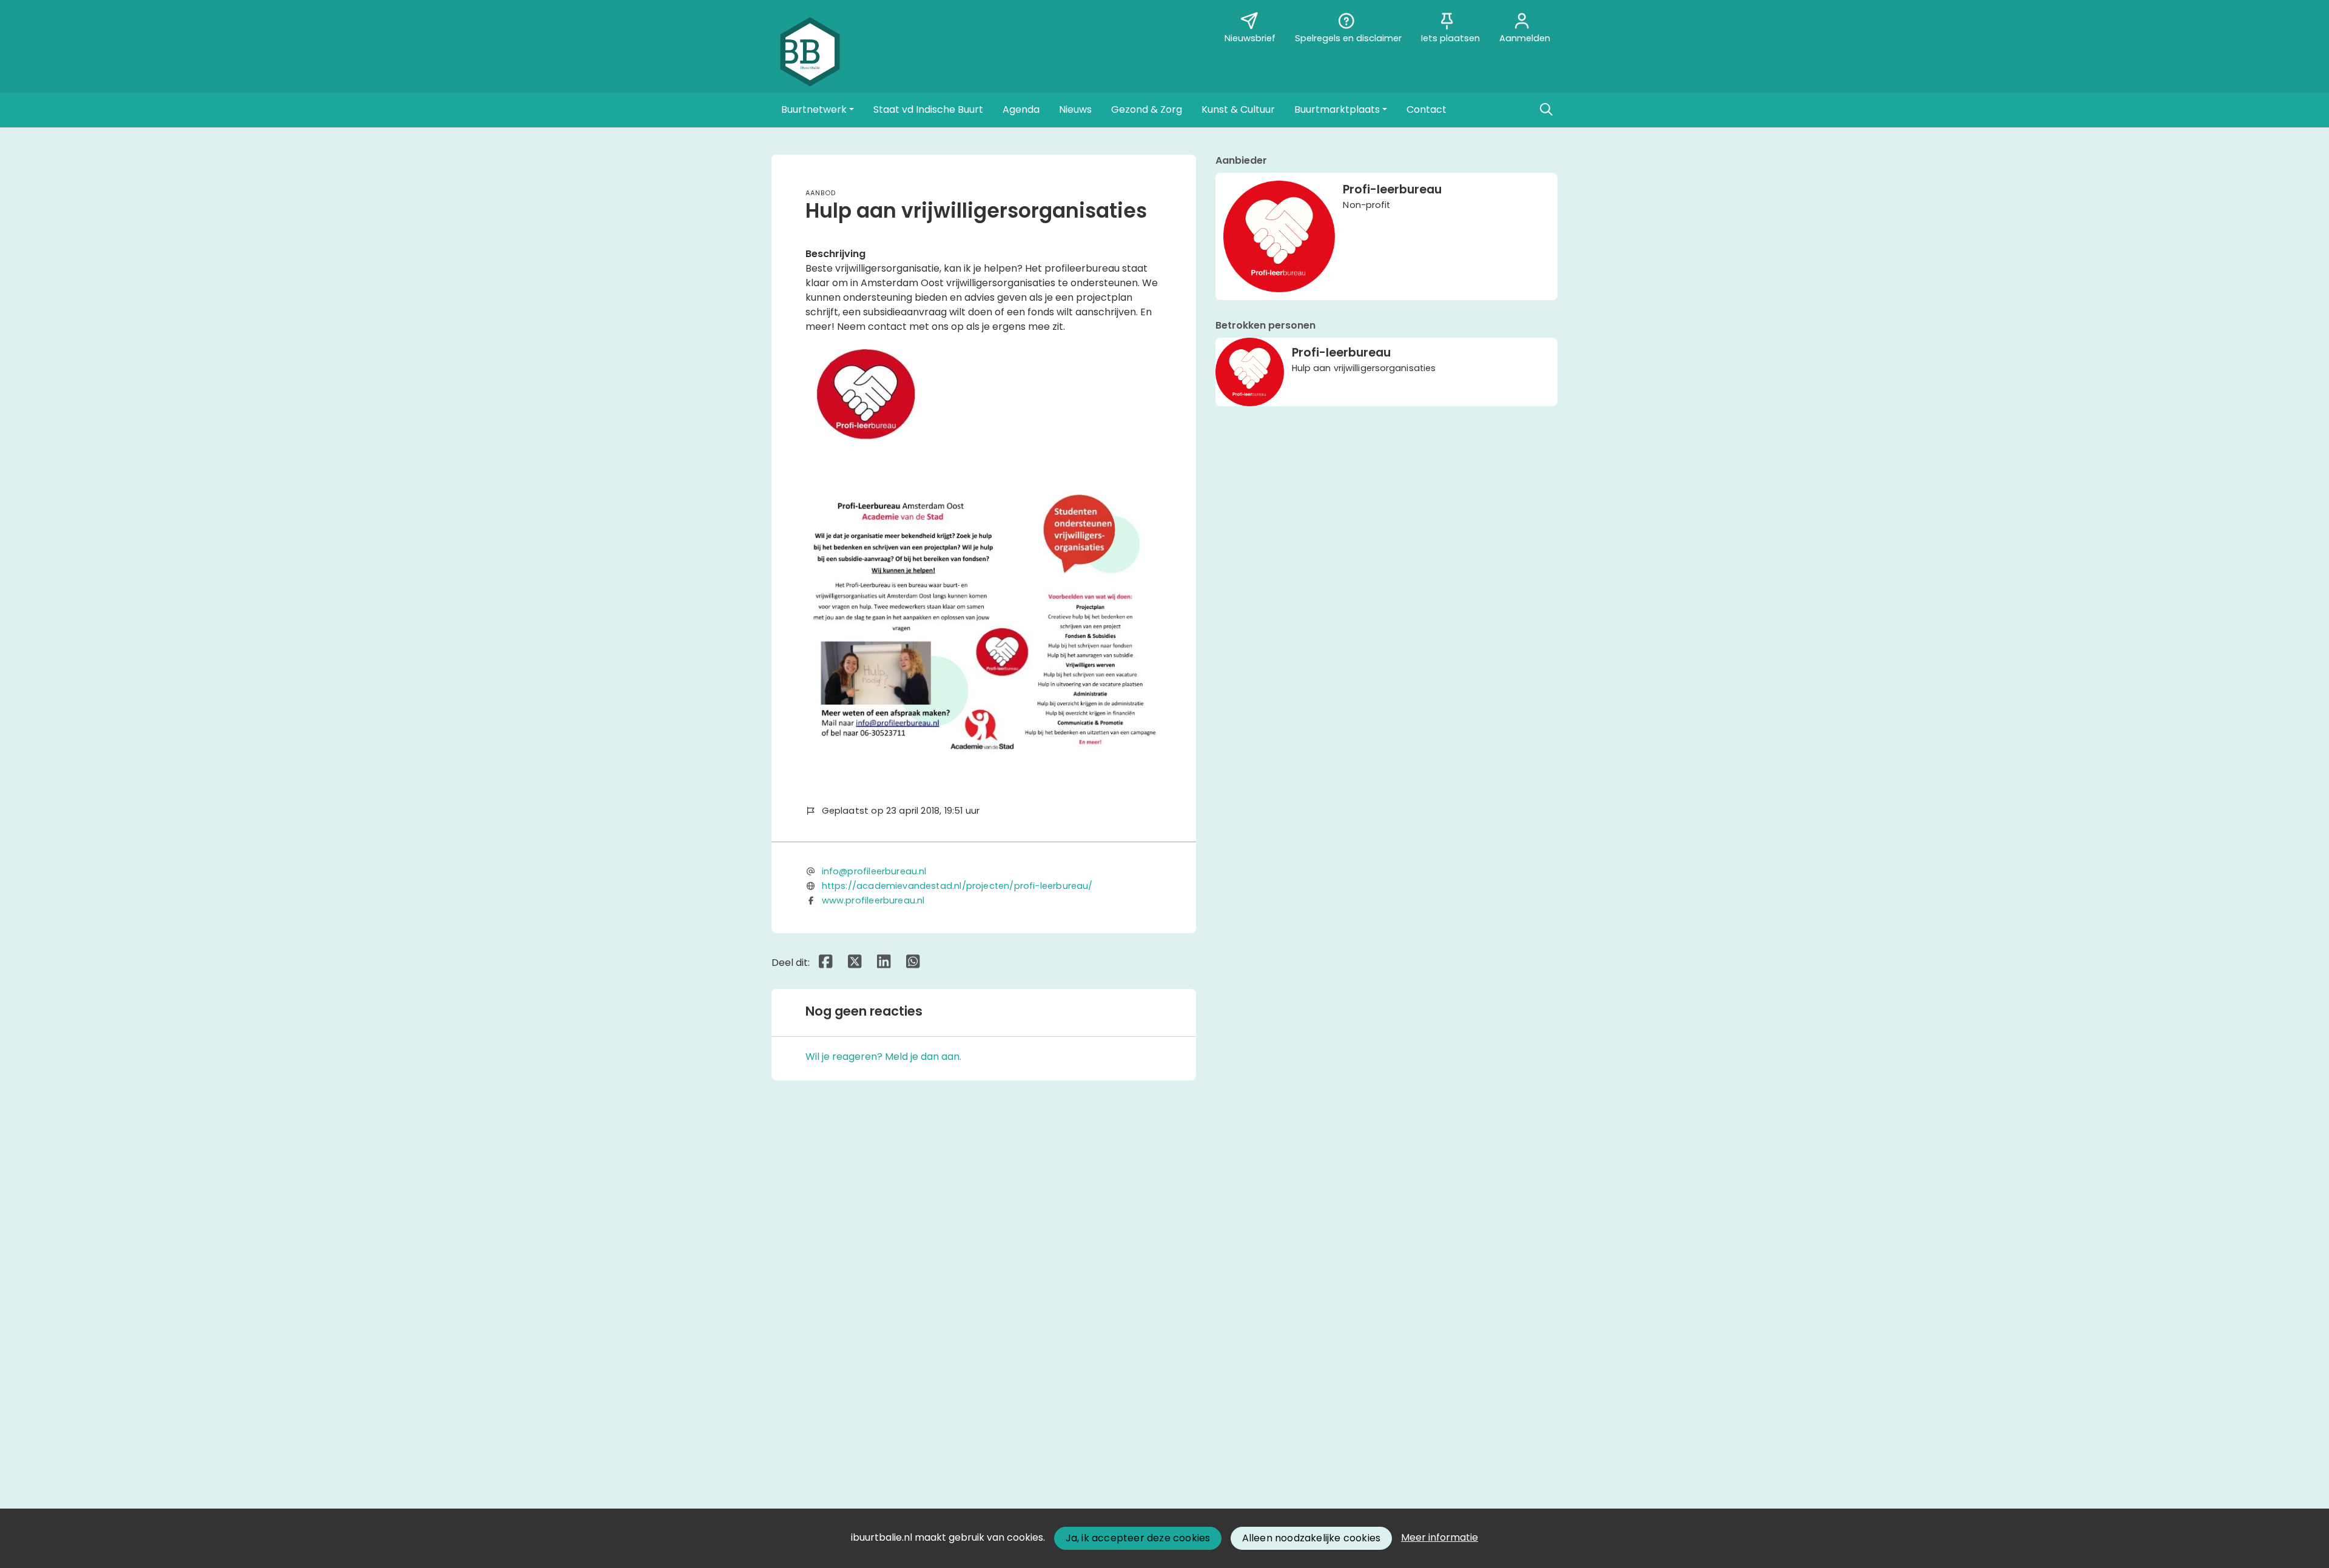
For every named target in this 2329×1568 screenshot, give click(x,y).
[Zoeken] (1546, 110)
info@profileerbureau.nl (874, 871)
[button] (818, 110)
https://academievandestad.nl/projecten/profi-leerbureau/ (957, 886)
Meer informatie (1440, 1537)
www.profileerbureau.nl (873, 900)
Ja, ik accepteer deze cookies (1138, 1538)
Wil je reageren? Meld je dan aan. (883, 1057)
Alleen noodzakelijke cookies (1312, 1538)
